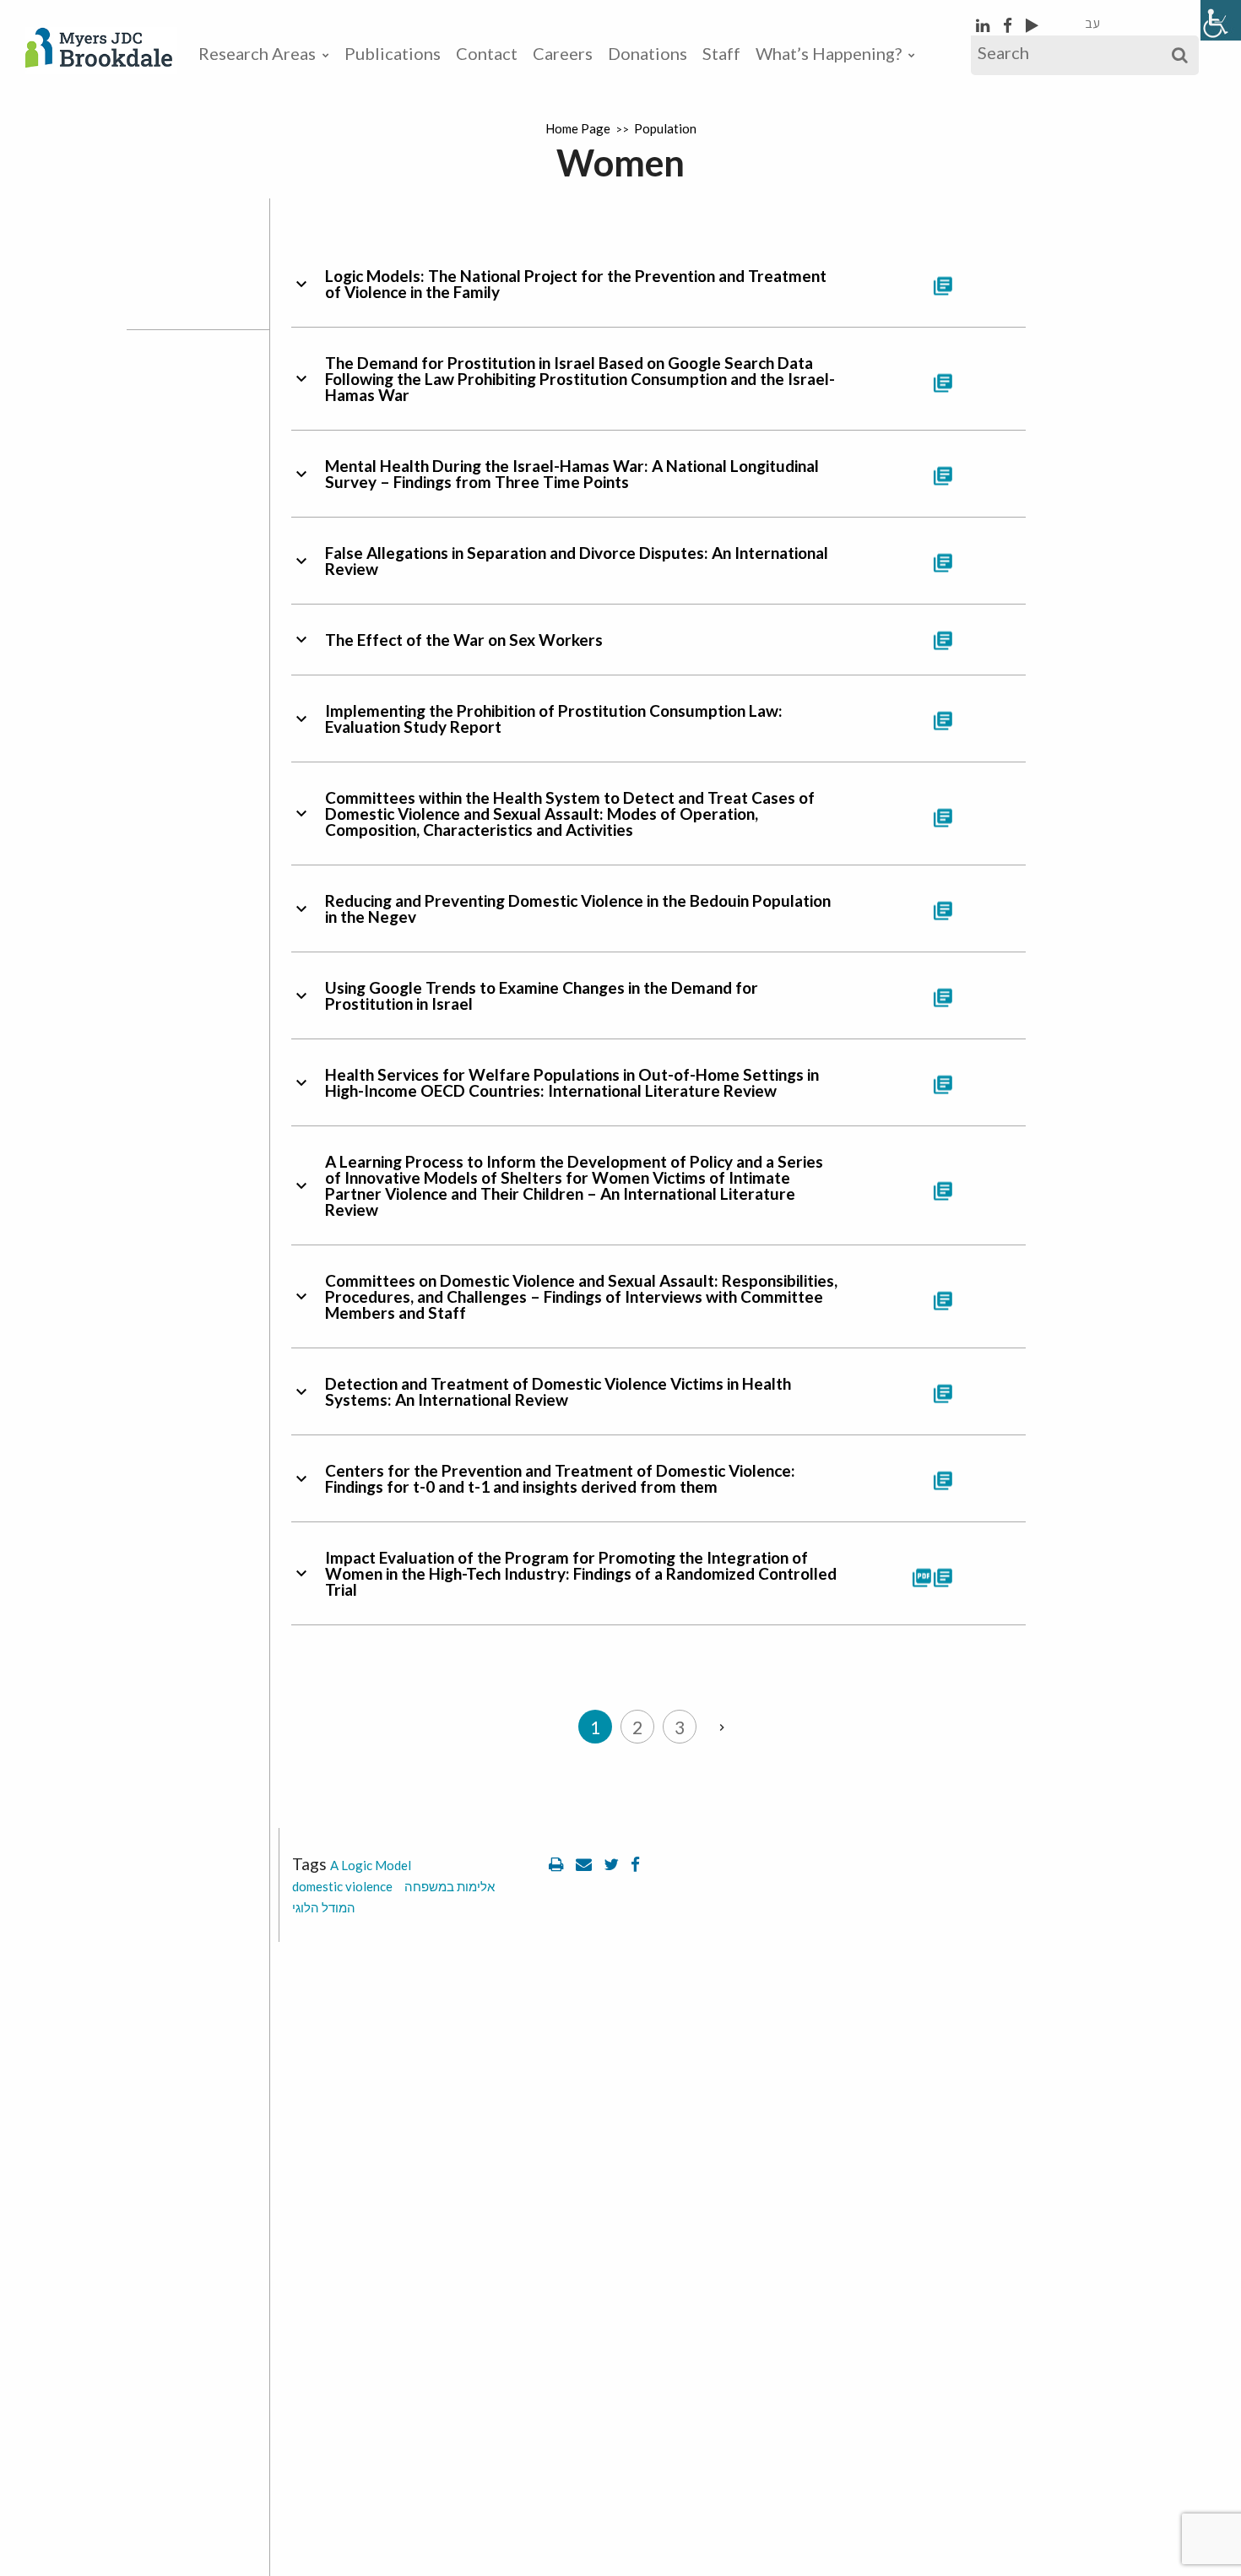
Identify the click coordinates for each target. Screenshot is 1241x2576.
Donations (648, 53)
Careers (563, 53)
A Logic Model (371, 1865)
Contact (487, 53)
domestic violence (342, 1886)
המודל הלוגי (324, 1907)
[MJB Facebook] (1009, 25)
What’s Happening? (829, 53)
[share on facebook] (635, 1864)
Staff (721, 53)
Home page (578, 128)
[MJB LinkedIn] (984, 25)
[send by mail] (585, 1864)
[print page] (558, 1864)
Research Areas (257, 53)
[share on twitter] (613, 1864)
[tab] (658, 284)
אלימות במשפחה (450, 1886)
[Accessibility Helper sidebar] (1221, 20)
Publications (393, 53)
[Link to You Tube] (1032, 25)
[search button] (1180, 55)
